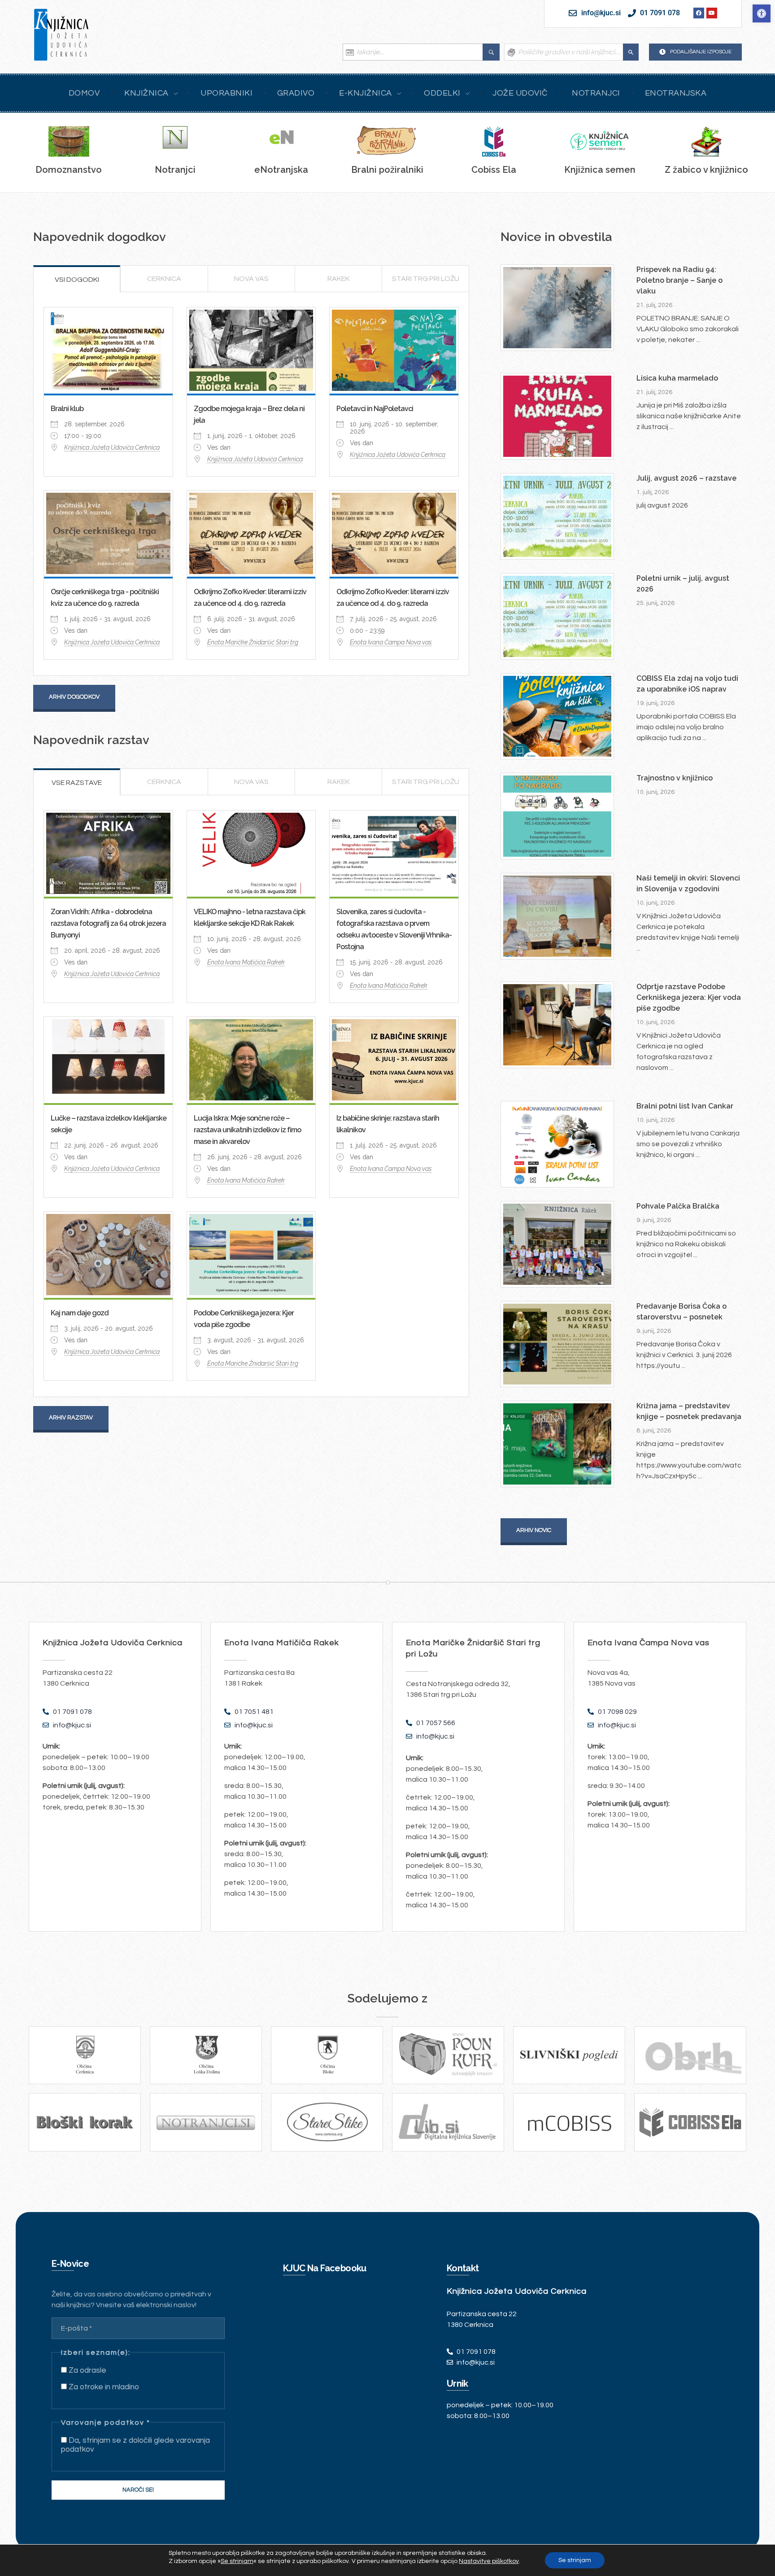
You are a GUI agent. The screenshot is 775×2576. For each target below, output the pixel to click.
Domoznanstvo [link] (69, 170)
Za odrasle (87, 2370)
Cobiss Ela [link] (494, 170)
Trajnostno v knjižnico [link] (675, 778)
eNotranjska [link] (281, 170)
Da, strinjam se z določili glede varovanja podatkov (135, 2445)
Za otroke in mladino (103, 2387)
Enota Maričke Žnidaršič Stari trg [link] (253, 642)
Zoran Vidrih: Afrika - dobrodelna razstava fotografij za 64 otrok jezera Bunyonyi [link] (108, 923)
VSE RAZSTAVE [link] (77, 783)
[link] (762, 13)
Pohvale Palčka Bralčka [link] (678, 1206)
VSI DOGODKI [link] (77, 280)
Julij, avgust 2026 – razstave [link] (686, 478)
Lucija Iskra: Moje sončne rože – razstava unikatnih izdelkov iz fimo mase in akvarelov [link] (247, 1130)
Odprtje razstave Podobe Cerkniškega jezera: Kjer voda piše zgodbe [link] (689, 997)
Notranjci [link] (175, 170)
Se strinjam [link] (237, 2561)
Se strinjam (575, 2560)
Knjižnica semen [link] (600, 170)
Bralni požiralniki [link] (387, 170)
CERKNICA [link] (164, 279)
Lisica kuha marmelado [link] (677, 378)
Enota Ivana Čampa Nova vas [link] (391, 642)
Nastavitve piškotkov (489, 2561)
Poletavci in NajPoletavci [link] (375, 409)
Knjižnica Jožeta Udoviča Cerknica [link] (112, 447)
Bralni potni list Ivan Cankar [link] (685, 1106)
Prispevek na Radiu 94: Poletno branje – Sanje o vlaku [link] (679, 280)
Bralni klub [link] (67, 409)
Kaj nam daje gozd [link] (80, 1313)
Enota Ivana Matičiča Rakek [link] (246, 962)
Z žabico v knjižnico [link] (706, 170)
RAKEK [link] (339, 279)
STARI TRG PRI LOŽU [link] (426, 279)
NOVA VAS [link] (251, 279)
